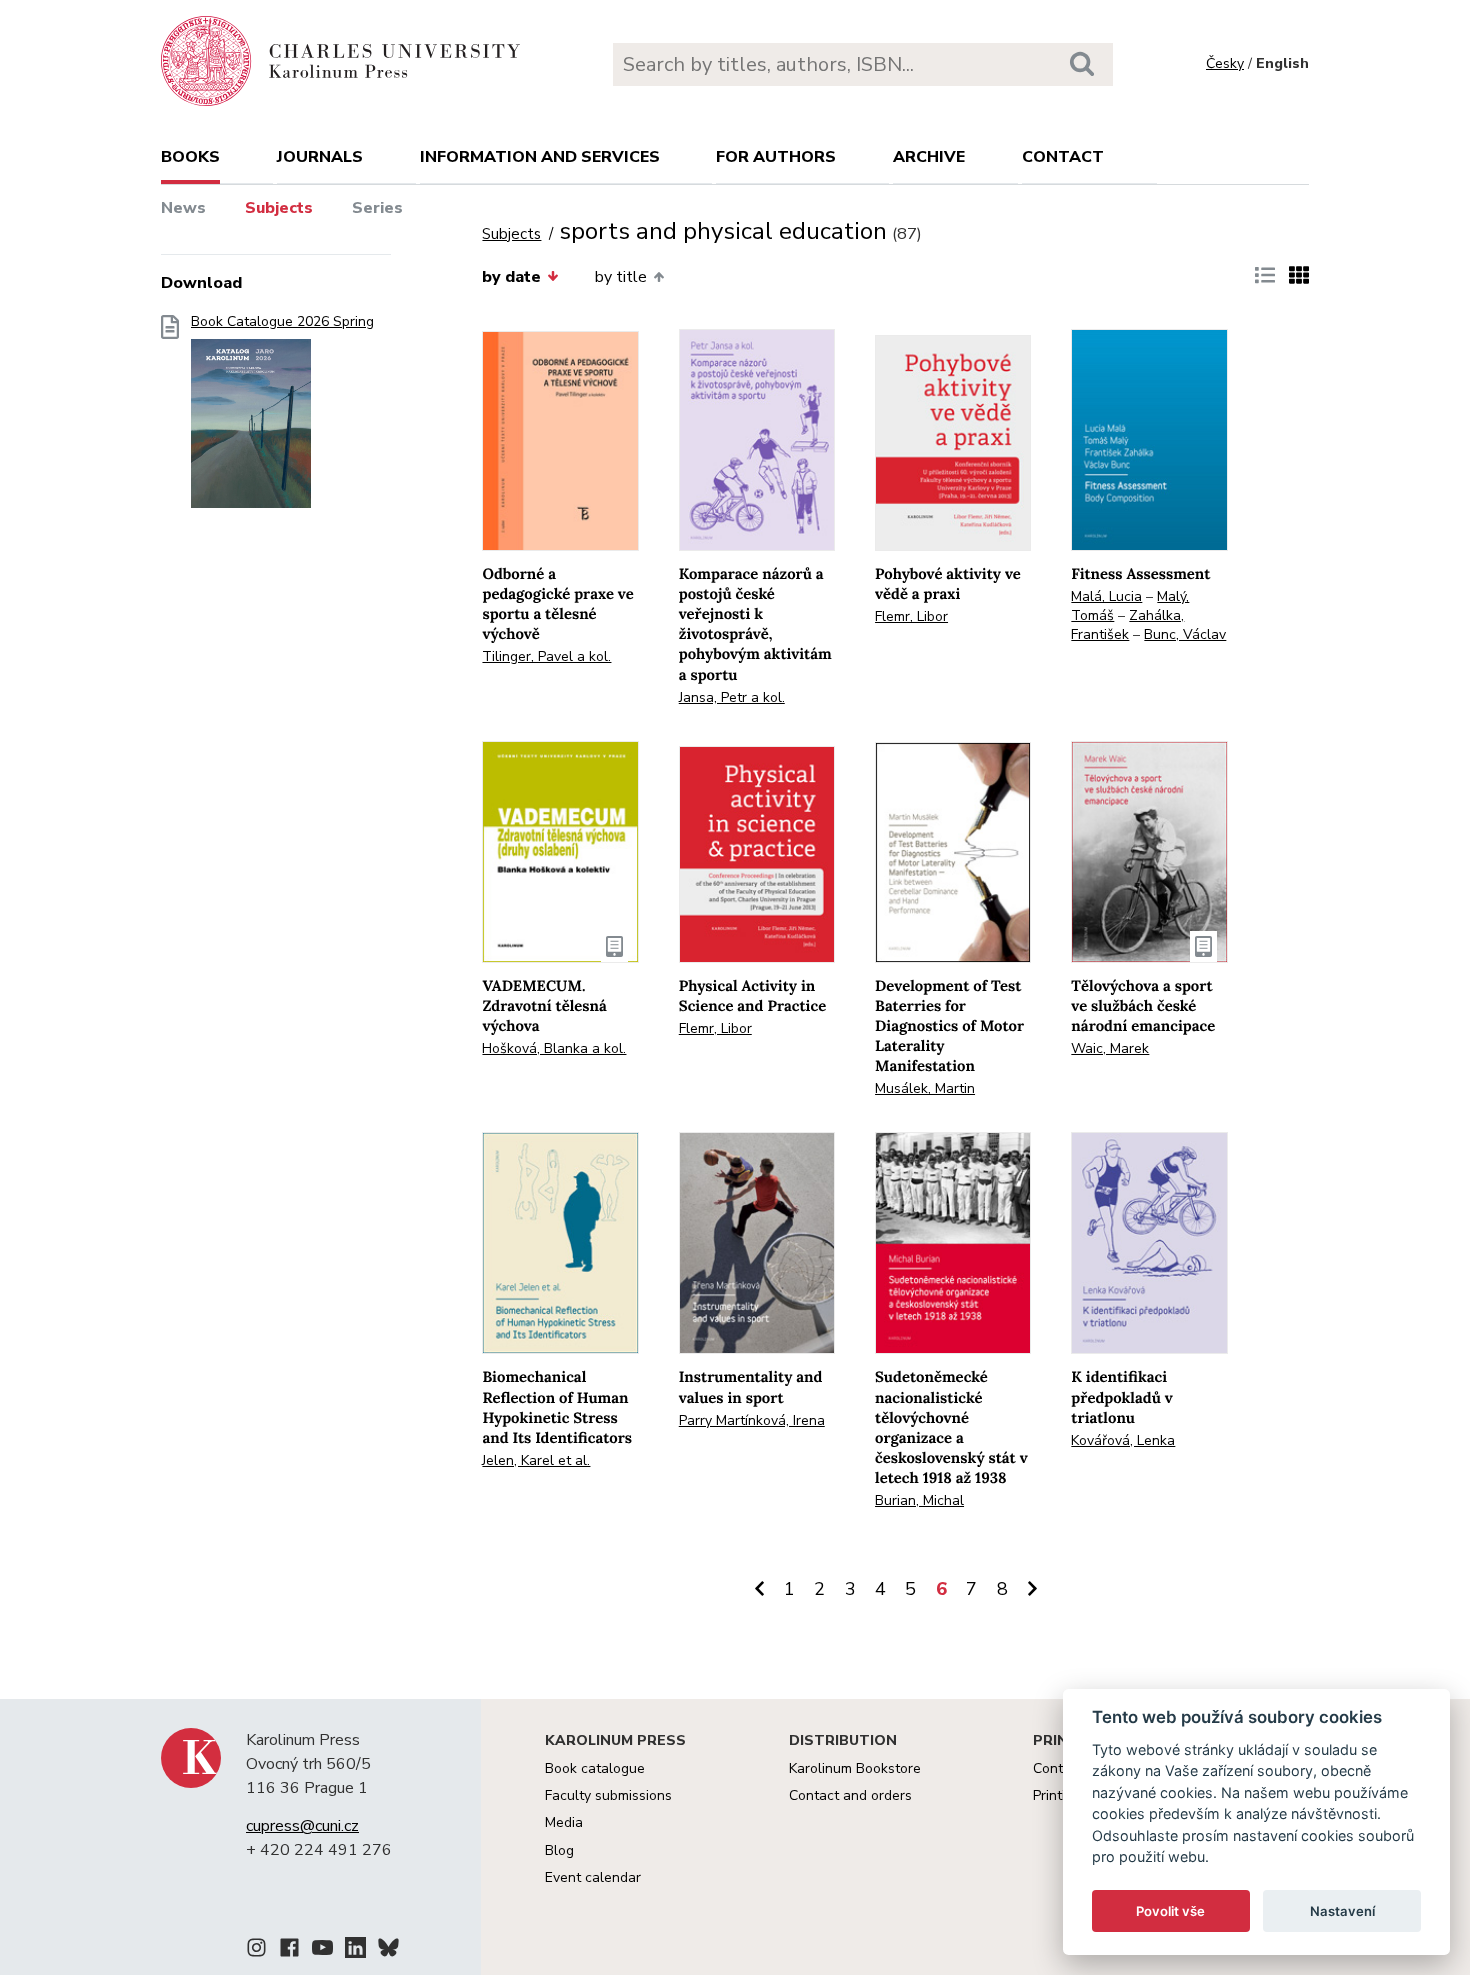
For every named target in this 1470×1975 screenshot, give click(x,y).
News (183, 208)
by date (511, 277)
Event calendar (593, 1877)
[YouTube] (322, 1951)
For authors (776, 157)
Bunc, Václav (1185, 634)
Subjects (279, 208)
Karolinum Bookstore (855, 1768)
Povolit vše (1170, 1911)
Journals (320, 157)
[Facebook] (289, 1951)
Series (377, 208)
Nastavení (1342, 1911)
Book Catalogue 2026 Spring (282, 322)
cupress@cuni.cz (302, 1826)
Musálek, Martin (925, 1088)
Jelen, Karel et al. (536, 1460)
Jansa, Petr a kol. (732, 697)
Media (564, 1822)
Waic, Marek (1110, 1048)
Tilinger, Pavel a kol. (546, 656)
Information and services (540, 157)
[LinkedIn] (355, 1951)
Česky (1225, 63)
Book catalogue (595, 1768)
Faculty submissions (608, 1795)
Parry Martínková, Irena (752, 1420)
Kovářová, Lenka (1123, 1440)
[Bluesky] (388, 1951)
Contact (1063, 157)
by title (621, 277)
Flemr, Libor (911, 616)
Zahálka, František (1127, 625)
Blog (559, 1850)
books (190, 157)
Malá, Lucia (1106, 596)
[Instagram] (256, 1951)
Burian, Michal (919, 1500)
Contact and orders (850, 1795)
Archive (929, 157)
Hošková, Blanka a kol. (554, 1048)
